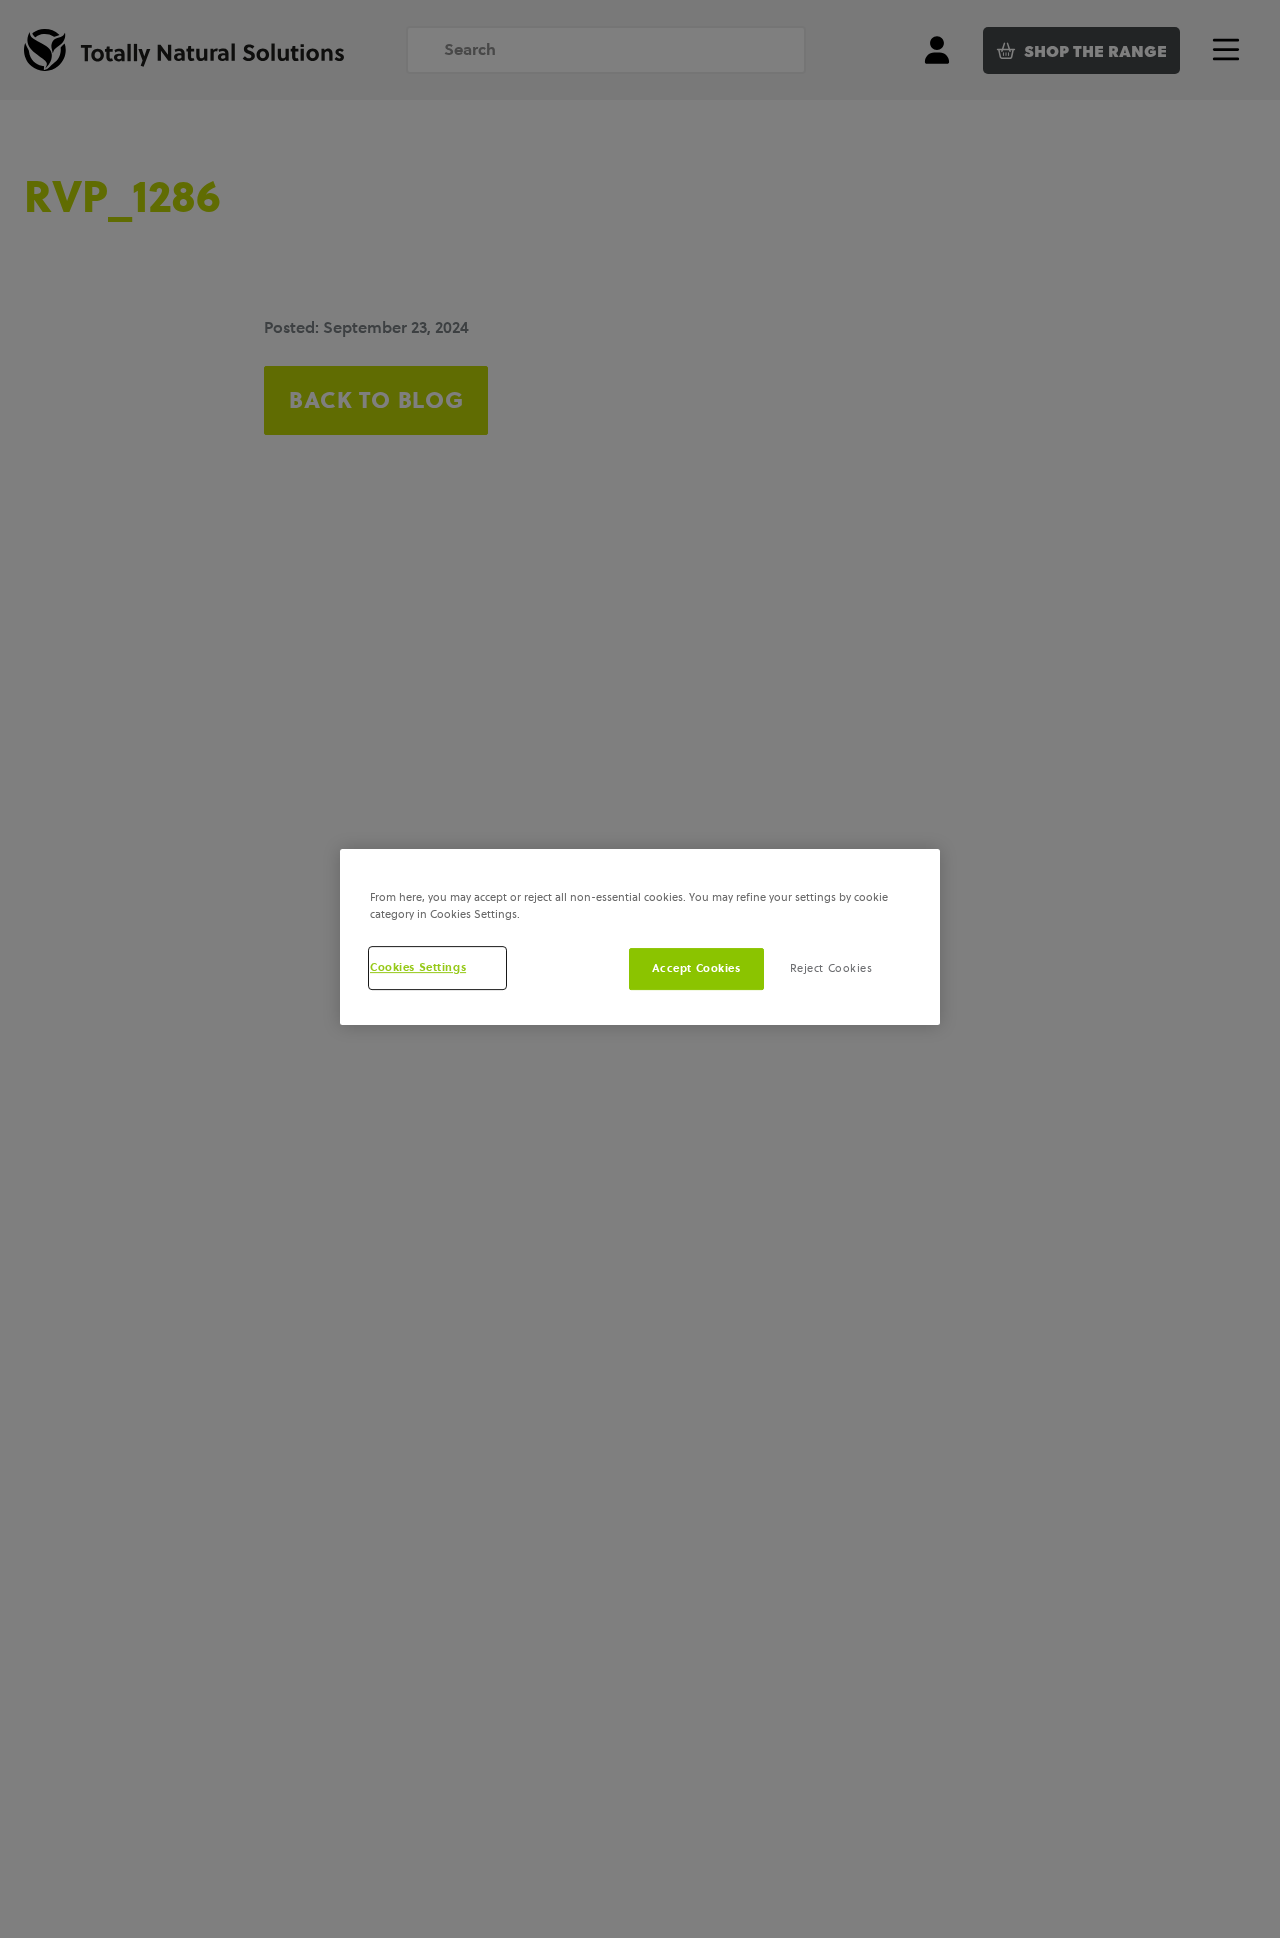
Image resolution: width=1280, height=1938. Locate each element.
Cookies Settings (418, 967)
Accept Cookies (696, 968)
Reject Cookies (831, 968)
